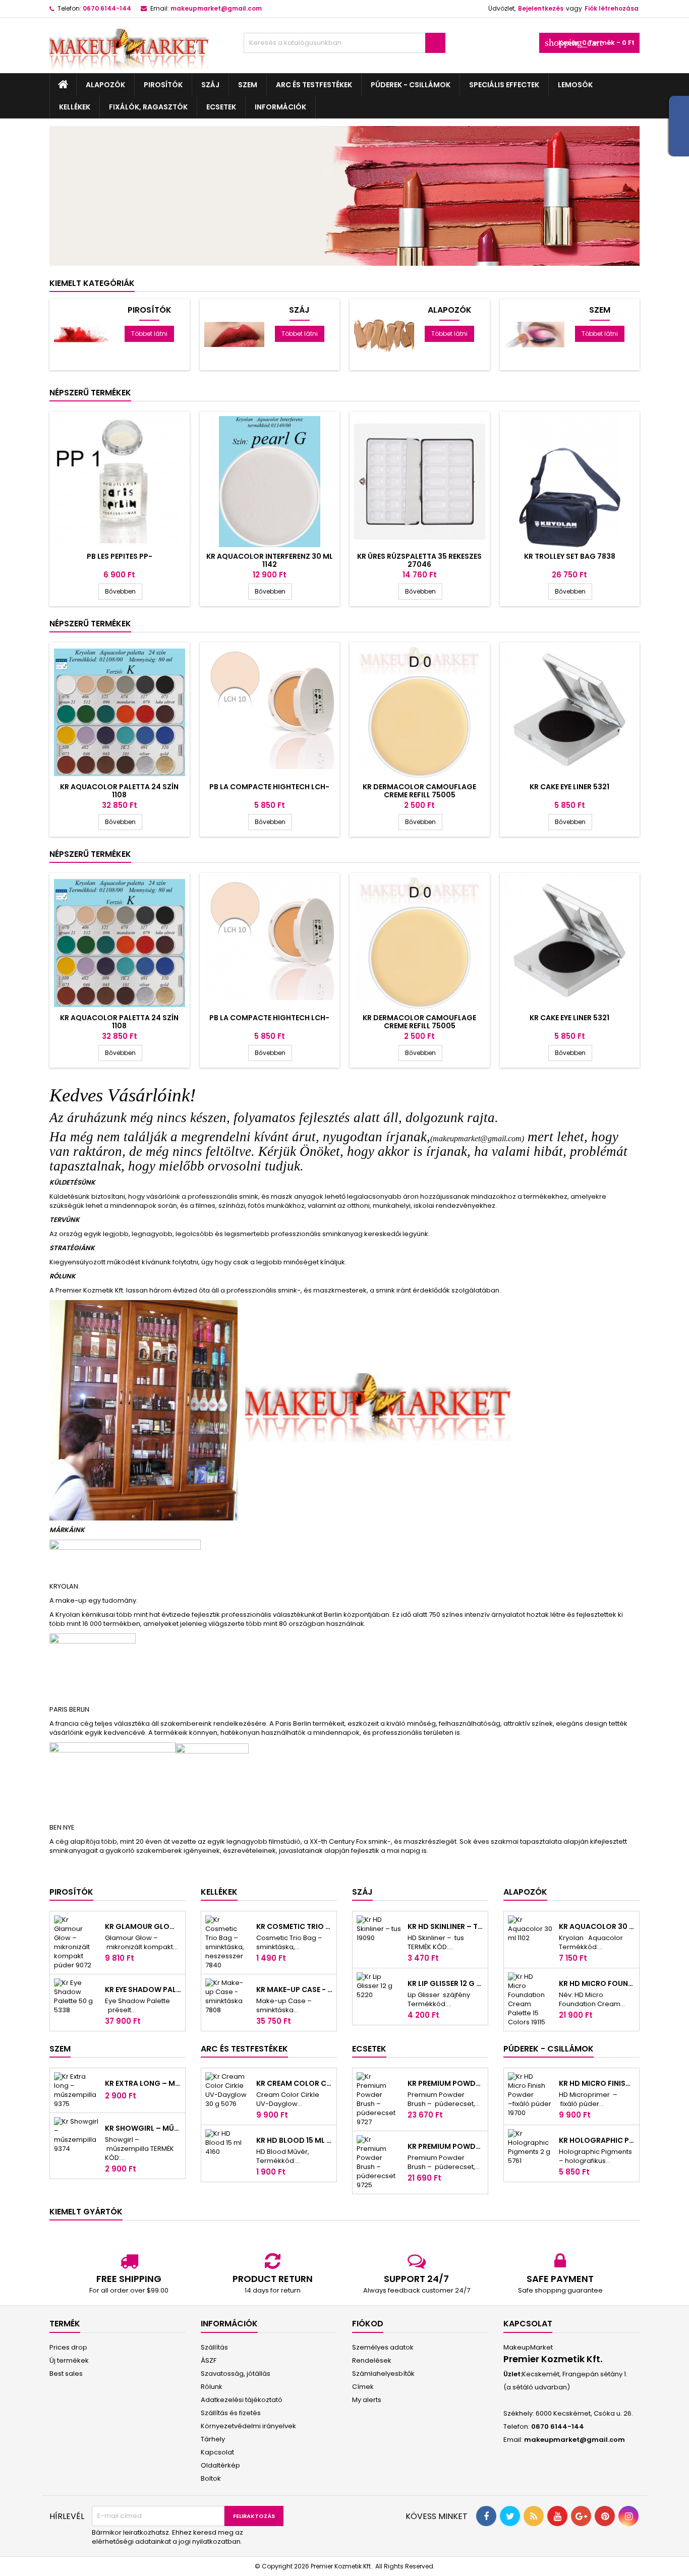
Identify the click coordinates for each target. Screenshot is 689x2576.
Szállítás (214, 2347)
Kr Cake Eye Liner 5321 (569, 787)
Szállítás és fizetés (231, 2413)
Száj (210, 85)
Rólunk (212, 2387)
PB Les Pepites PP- (120, 556)
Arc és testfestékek (314, 85)
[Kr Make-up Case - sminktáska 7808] (228, 1996)
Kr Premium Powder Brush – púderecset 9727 (446, 2083)
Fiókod (368, 2324)
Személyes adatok (383, 2347)
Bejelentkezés (541, 8)
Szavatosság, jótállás (236, 2374)
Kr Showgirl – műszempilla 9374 (143, 2128)
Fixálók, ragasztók (148, 107)
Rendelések (372, 2360)
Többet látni (149, 334)
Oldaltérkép (220, 2465)
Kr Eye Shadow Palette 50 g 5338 (143, 1989)
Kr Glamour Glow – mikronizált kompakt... (143, 1926)
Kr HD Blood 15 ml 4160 (294, 2140)
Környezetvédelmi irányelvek (248, 2426)
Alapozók (105, 85)
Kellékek (75, 107)
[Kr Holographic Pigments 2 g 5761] (530, 2147)
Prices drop (68, 2347)
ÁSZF (209, 2360)
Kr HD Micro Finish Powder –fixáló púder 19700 (597, 2083)
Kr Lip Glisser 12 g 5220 (446, 1983)
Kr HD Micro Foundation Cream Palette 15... (597, 1983)
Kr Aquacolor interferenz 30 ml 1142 (270, 560)
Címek (363, 2387)
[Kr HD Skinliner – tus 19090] (379, 1928)
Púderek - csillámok (411, 85)
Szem (248, 85)
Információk (280, 107)
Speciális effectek (504, 85)
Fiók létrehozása (612, 8)
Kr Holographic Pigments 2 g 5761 (597, 2140)
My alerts (367, 2400)
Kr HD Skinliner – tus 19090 (446, 1926)
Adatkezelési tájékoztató (242, 2400)
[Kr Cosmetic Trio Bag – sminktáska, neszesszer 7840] (228, 1942)
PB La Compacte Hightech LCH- (269, 787)
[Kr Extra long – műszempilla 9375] (76, 2090)
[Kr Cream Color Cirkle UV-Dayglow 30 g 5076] (228, 2090)
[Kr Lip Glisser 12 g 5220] (379, 1985)
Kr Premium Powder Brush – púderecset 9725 (446, 2146)
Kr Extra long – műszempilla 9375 (143, 2083)
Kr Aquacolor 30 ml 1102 (597, 1926)
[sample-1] (344, 195)
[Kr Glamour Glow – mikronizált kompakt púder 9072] (76, 1942)
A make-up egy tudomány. (94, 1600)
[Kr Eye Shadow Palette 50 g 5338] (76, 1996)
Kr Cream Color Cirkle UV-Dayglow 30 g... (294, 2083)
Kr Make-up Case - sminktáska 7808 (294, 1989)
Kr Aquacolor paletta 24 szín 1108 (119, 791)
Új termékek (69, 2360)
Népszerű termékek (90, 393)
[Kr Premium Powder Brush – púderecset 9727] (379, 2099)
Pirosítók (163, 85)
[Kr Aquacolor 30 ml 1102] (530, 1928)
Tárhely (213, 2439)
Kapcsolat (217, 2452)
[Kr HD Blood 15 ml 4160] (228, 2142)
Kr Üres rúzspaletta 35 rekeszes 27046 (419, 560)
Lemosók (575, 85)
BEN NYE (62, 1827)
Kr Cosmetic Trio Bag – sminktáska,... (294, 1926)
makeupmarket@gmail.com (216, 8)
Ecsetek (221, 107)
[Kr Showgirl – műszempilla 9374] (76, 2134)
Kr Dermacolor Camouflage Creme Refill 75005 (419, 791)
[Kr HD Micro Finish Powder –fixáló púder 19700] (530, 2094)
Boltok (211, 2478)
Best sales (66, 2374)
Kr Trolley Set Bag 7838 (570, 556)
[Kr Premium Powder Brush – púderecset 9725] (379, 2162)
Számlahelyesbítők (383, 2374)
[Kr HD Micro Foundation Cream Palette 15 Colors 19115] (530, 1999)
